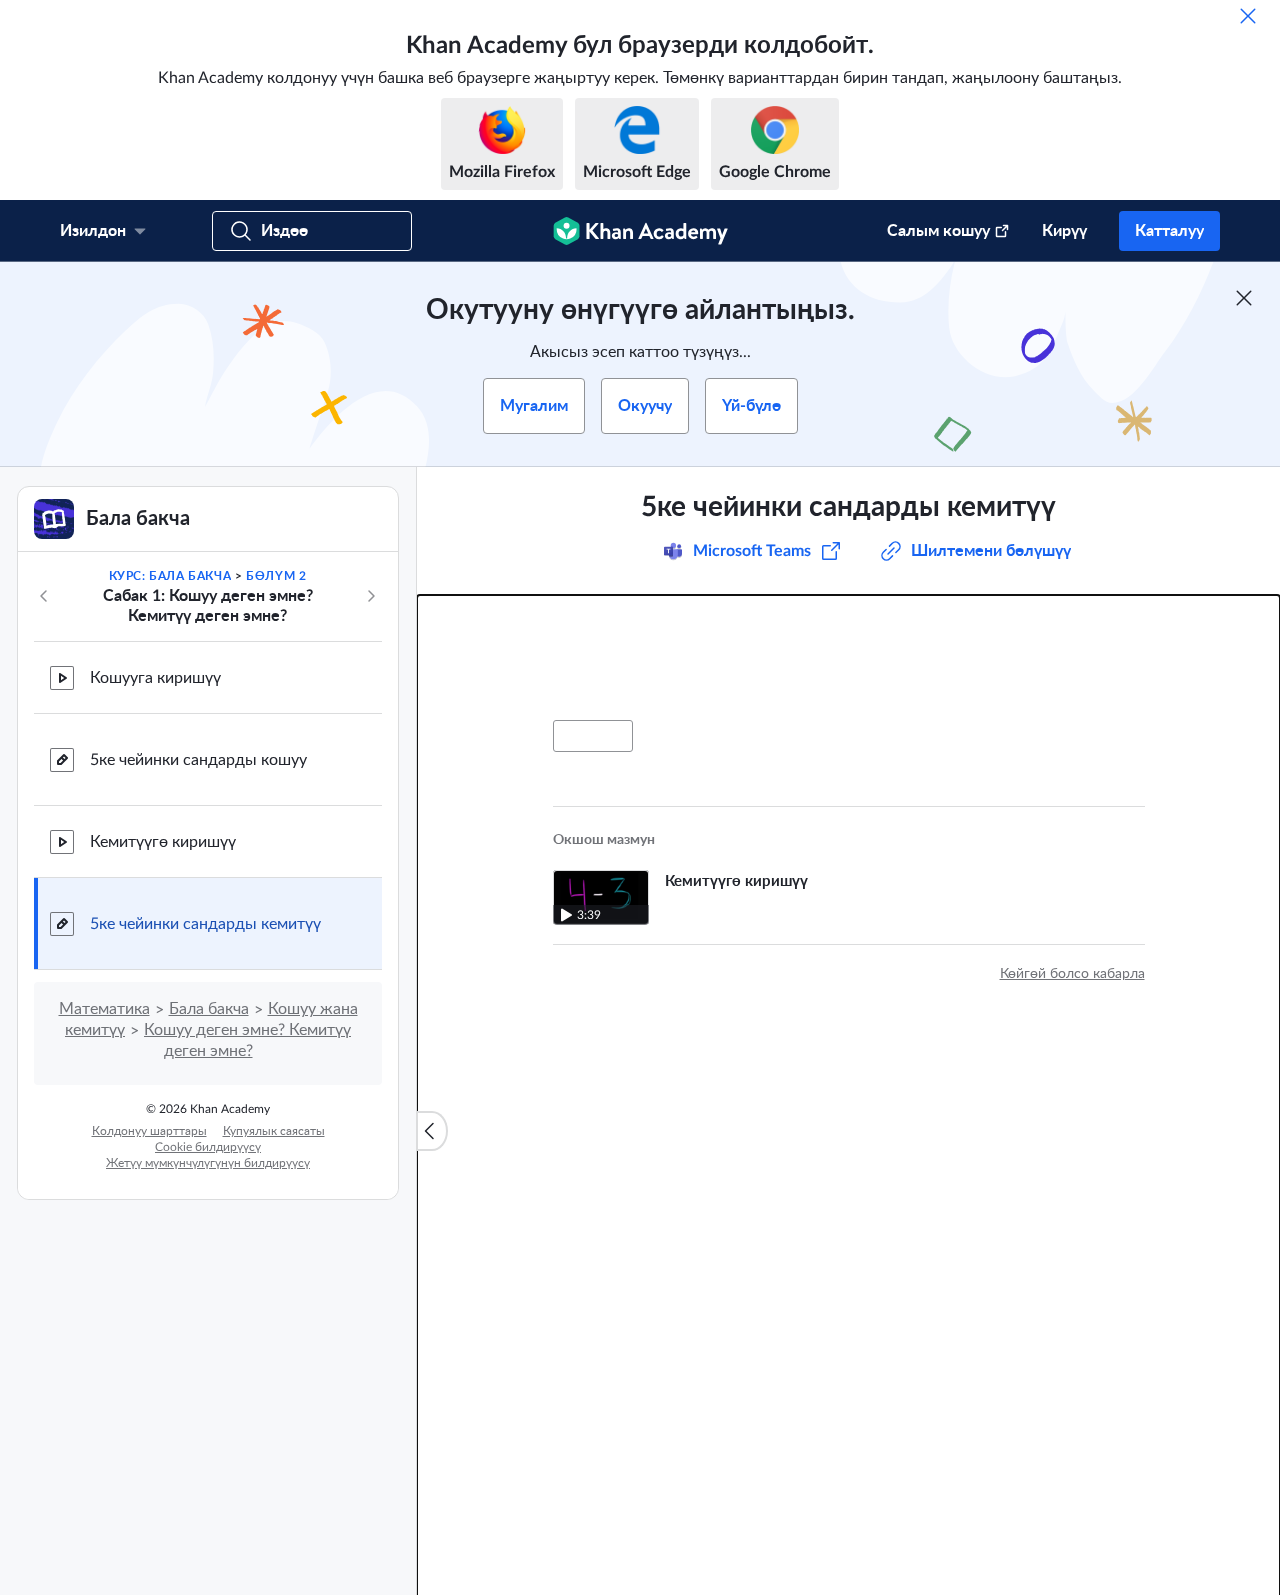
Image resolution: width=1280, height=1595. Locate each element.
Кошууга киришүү (155, 678)
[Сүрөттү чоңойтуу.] (849, 658)
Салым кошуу (938, 231)
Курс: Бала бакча (170, 576)
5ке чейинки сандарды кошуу (198, 760)
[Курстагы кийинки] (371, 596)
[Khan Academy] (640, 231)
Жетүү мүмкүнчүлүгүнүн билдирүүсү (208, 1163)
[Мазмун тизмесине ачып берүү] (432, 1131)
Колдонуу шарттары (149, 1131)
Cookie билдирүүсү (208, 1147)
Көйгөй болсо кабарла (1072, 974)
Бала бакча (209, 1009)
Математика (104, 1009)
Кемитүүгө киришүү (163, 842)
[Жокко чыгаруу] (1248, 16)
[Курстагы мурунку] (44, 596)
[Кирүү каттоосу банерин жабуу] (1244, 298)
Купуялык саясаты (274, 1131)
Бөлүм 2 (276, 576)
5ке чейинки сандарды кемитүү (205, 924)
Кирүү (1064, 231)
